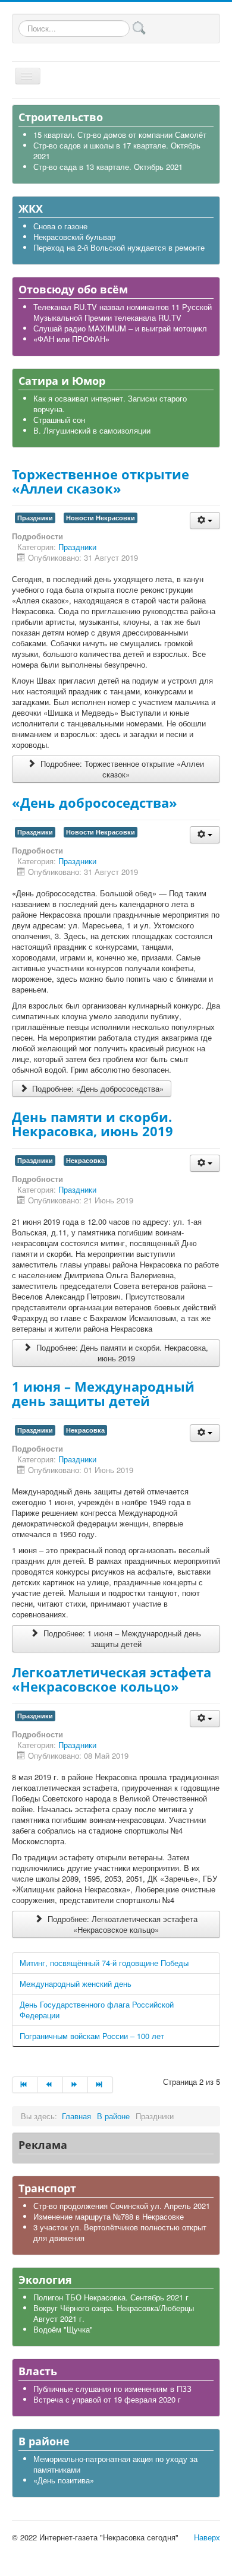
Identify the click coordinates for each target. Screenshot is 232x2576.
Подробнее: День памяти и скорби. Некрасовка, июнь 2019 (121, 1353)
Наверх (207, 2537)
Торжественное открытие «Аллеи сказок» (101, 481)
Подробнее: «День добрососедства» (97, 1088)
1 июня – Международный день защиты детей (103, 1393)
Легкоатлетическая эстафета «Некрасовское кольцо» (112, 1679)
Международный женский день (76, 1984)
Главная (76, 2116)
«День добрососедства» (95, 802)
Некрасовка (85, 1160)
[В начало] (25, 2085)
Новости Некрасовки (101, 518)
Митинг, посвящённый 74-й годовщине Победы (104, 1963)
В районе (113, 2116)
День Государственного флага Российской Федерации (97, 2010)
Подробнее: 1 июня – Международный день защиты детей (121, 1638)
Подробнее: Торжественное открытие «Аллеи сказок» (121, 769)
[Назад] (50, 2085)
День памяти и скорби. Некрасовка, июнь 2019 (93, 1124)
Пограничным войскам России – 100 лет (92, 2036)
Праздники (35, 518)
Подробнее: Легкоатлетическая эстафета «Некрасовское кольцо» (121, 1924)
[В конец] (101, 2085)
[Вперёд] (76, 2085)
